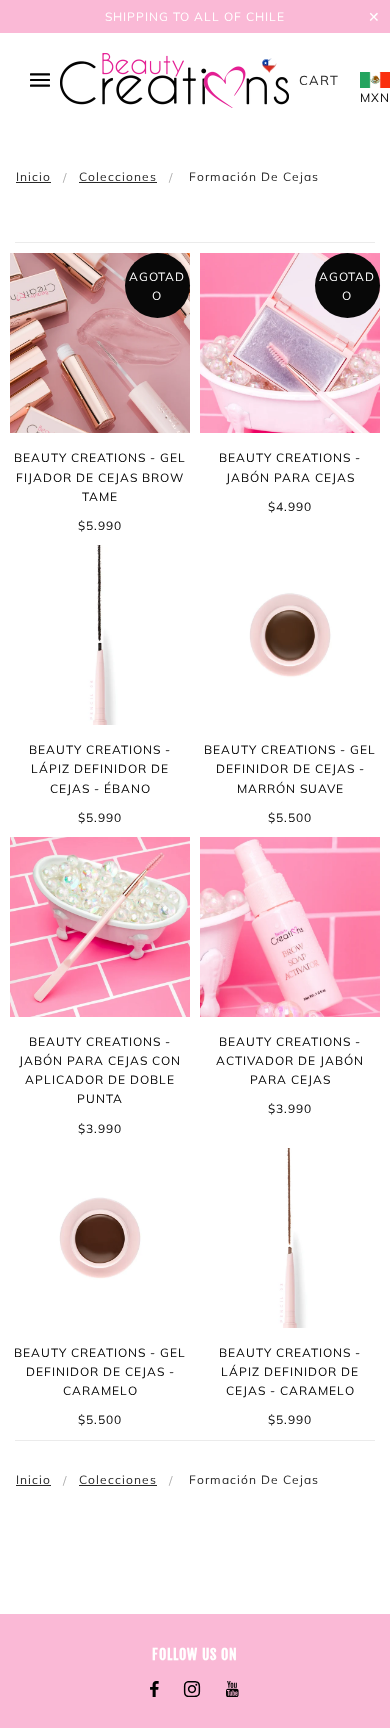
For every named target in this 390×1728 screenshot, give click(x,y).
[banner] (174, 80)
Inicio (33, 176)
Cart (319, 80)
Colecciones (118, 176)
